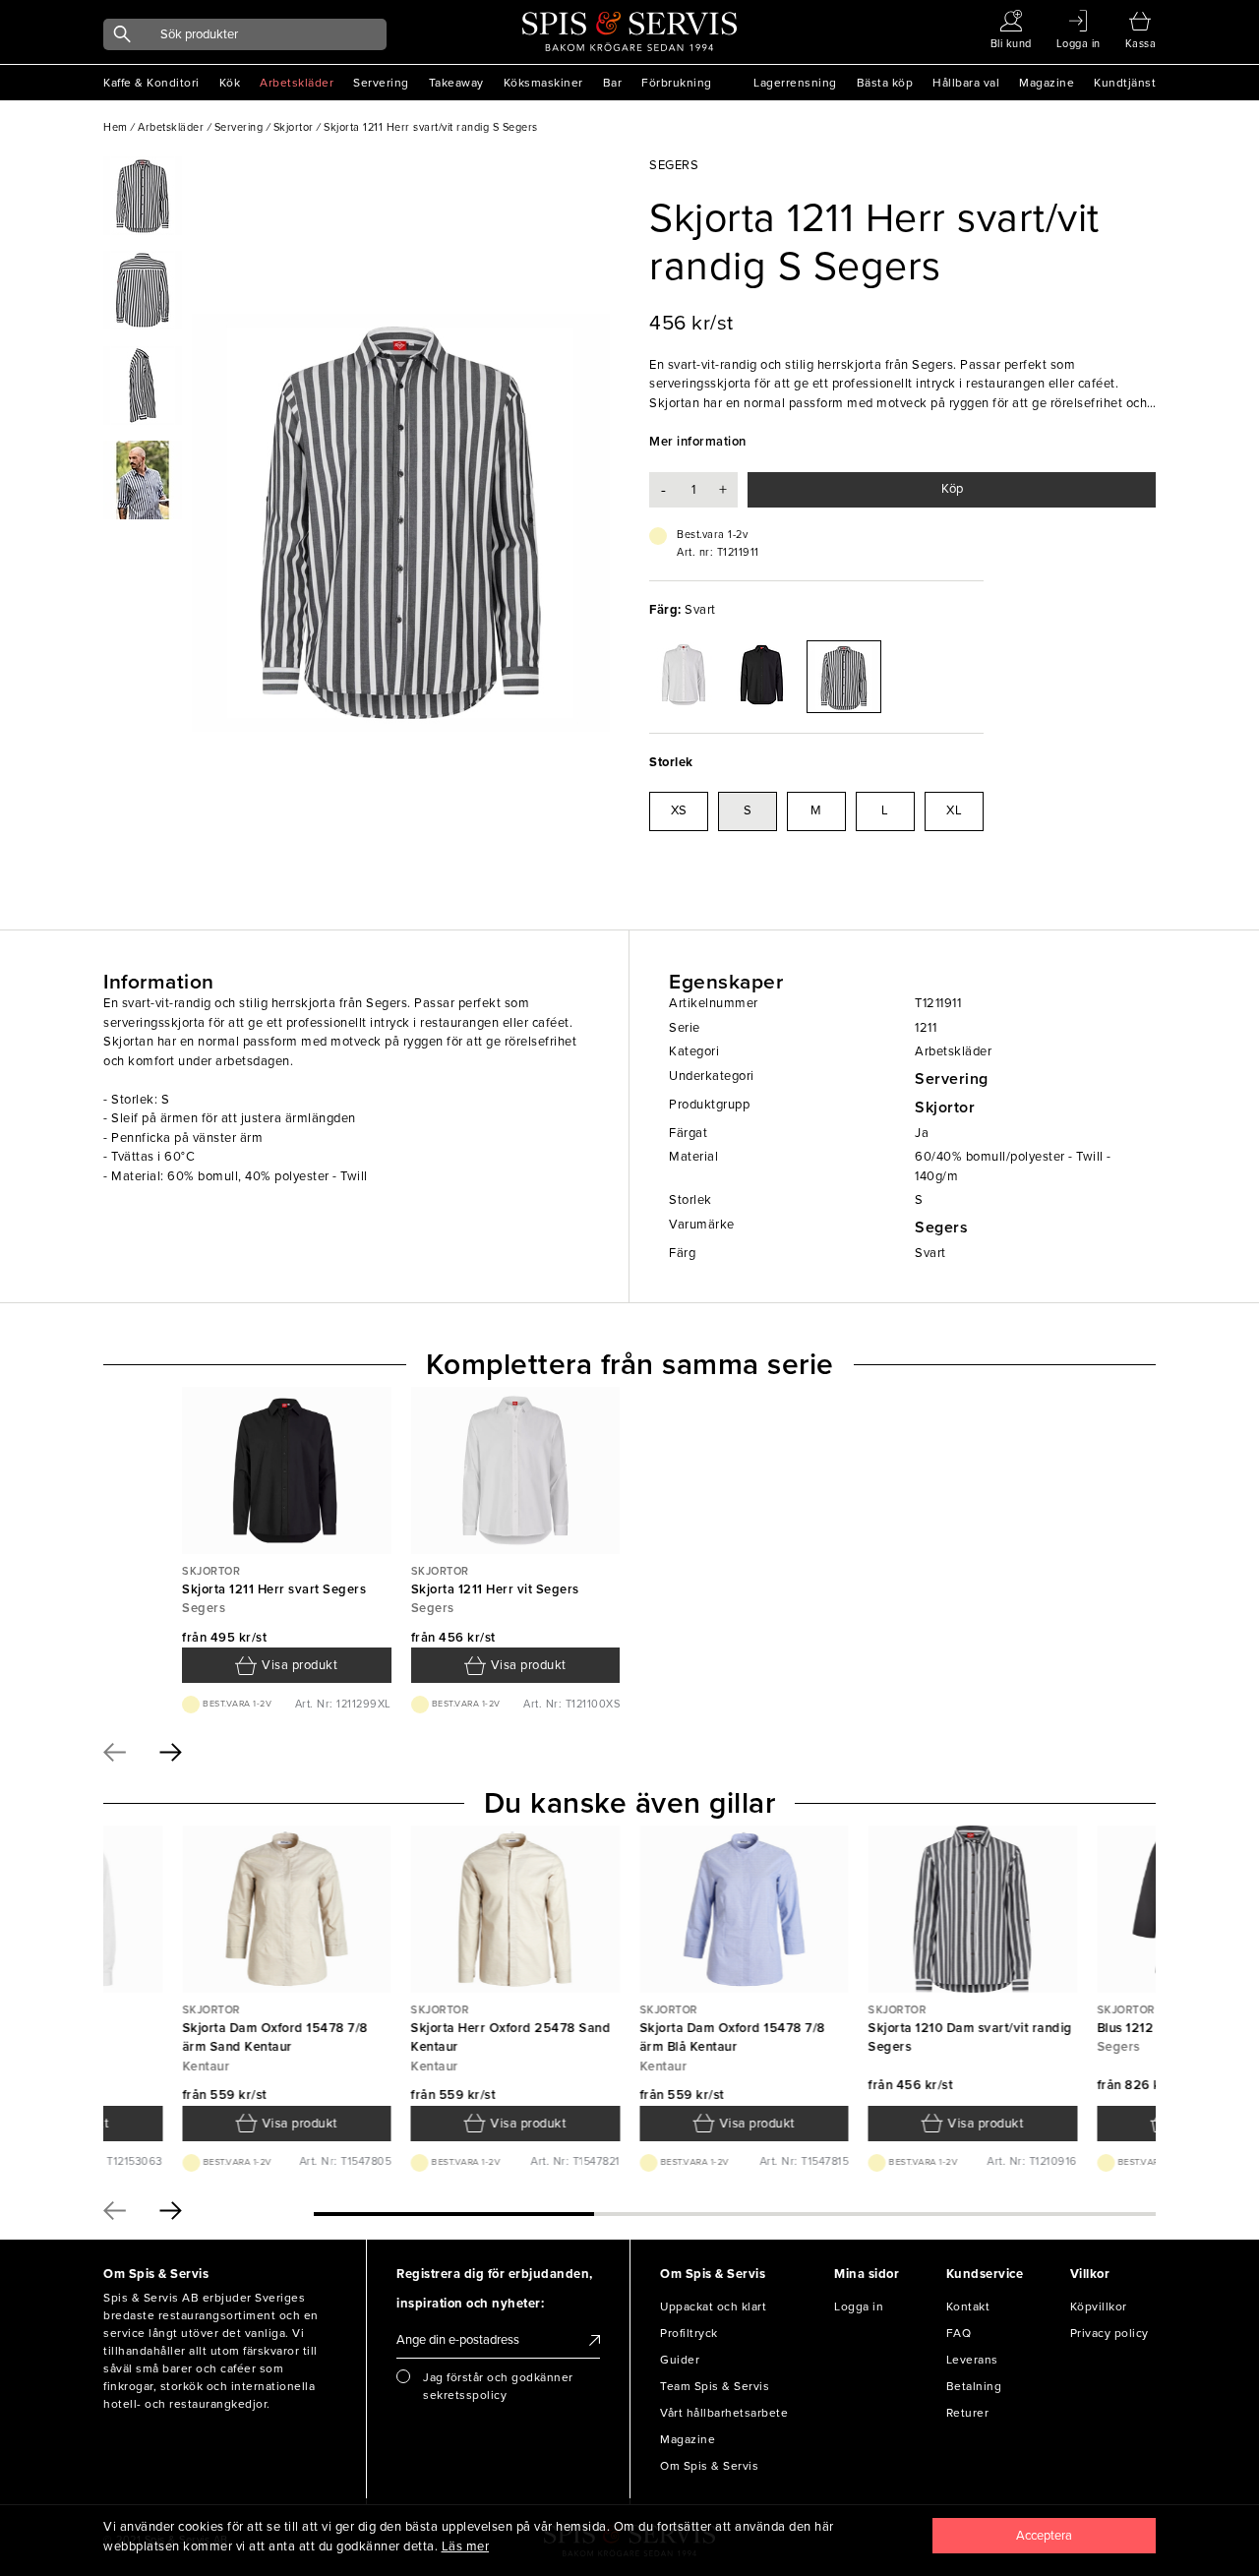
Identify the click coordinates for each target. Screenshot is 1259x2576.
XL (954, 810)
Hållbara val (966, 83)
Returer (968, 2413)
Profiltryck (689, 2333)
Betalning (974, 2386)
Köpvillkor (1099, 2306)
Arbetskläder (297, 83)
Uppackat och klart (713, 2306)
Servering (381, 83)
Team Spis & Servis (715, 2386)
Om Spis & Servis (709, 2466)
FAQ (959, 2333)
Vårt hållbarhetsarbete (724, 2413)
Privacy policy (1109, 2333)
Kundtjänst (1125, 83)
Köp (952, 489)
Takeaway (456, 83)
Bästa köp (885, 83)
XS (679, 810)
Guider (680, 2360)
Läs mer (466, 2546)
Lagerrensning (795, 83)
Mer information (698, 442)
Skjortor (945, 1108)
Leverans (972, 2360)
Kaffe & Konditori (151, 83)
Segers (941, 1228)
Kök (230, 83)
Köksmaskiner (543, 83)
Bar (613, 83)
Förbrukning (677, 83)
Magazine (1047, 83)
